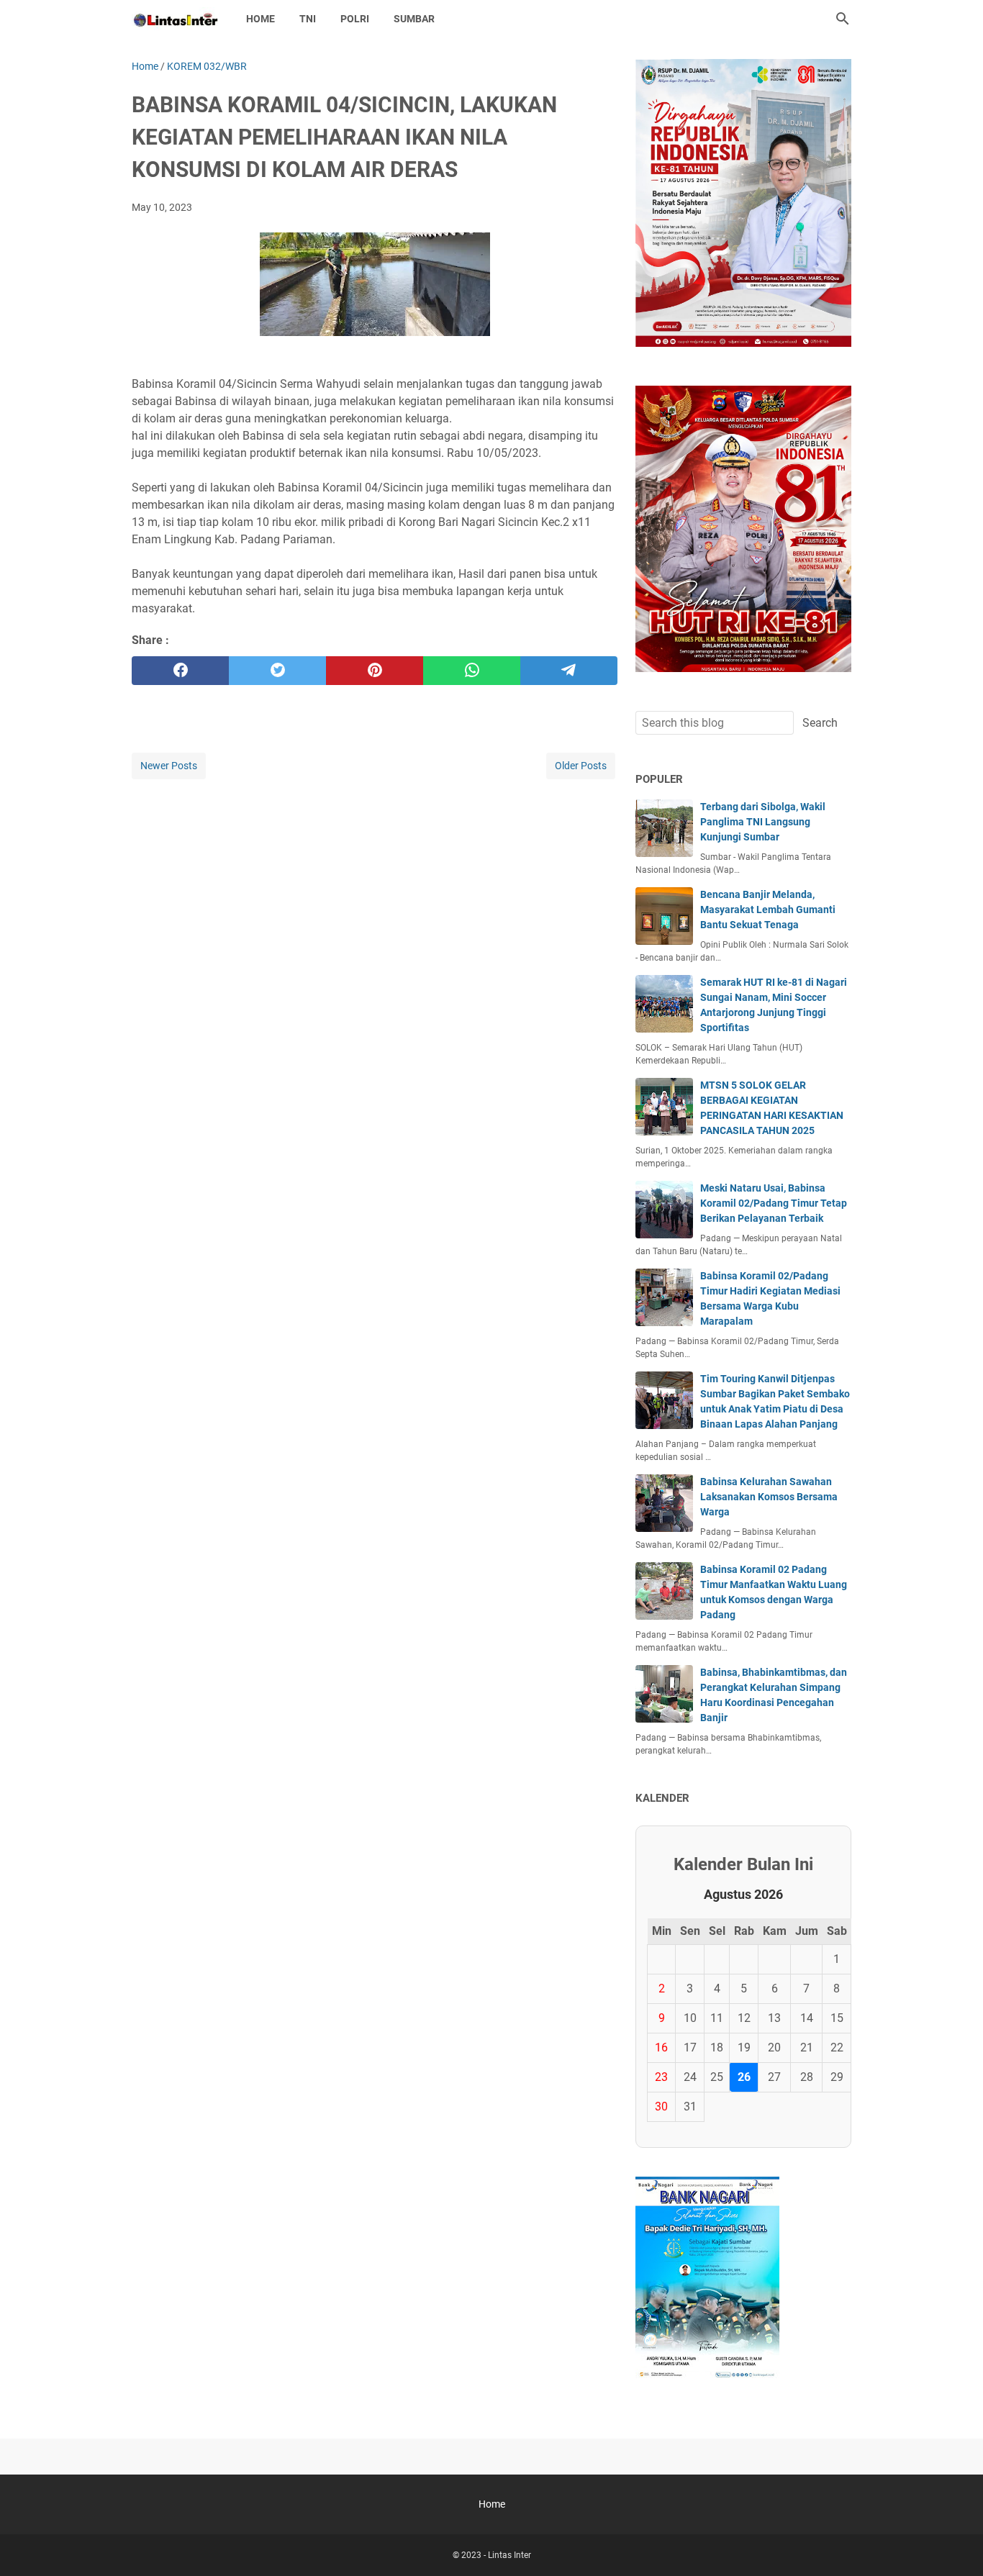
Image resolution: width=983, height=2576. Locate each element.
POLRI (355, 19)
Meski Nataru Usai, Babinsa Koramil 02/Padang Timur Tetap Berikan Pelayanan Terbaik (774, 1203)
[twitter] (277, 671)
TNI (308, 19)
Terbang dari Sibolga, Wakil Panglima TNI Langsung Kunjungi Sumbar (763, 822)
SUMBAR (414, 19)
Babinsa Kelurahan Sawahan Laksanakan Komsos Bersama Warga (769, 1497)
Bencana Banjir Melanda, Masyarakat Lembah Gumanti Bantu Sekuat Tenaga (768, 910)
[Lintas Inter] (176, 19)
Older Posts (581, 766)
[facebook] (180, 671)
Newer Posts (169, 766)
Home (261, 19)
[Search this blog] (843, 19)
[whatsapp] (472, 671)
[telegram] (569, 671)
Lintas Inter (509, 2555)
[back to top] (954, 2544)
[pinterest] (375, 671)
